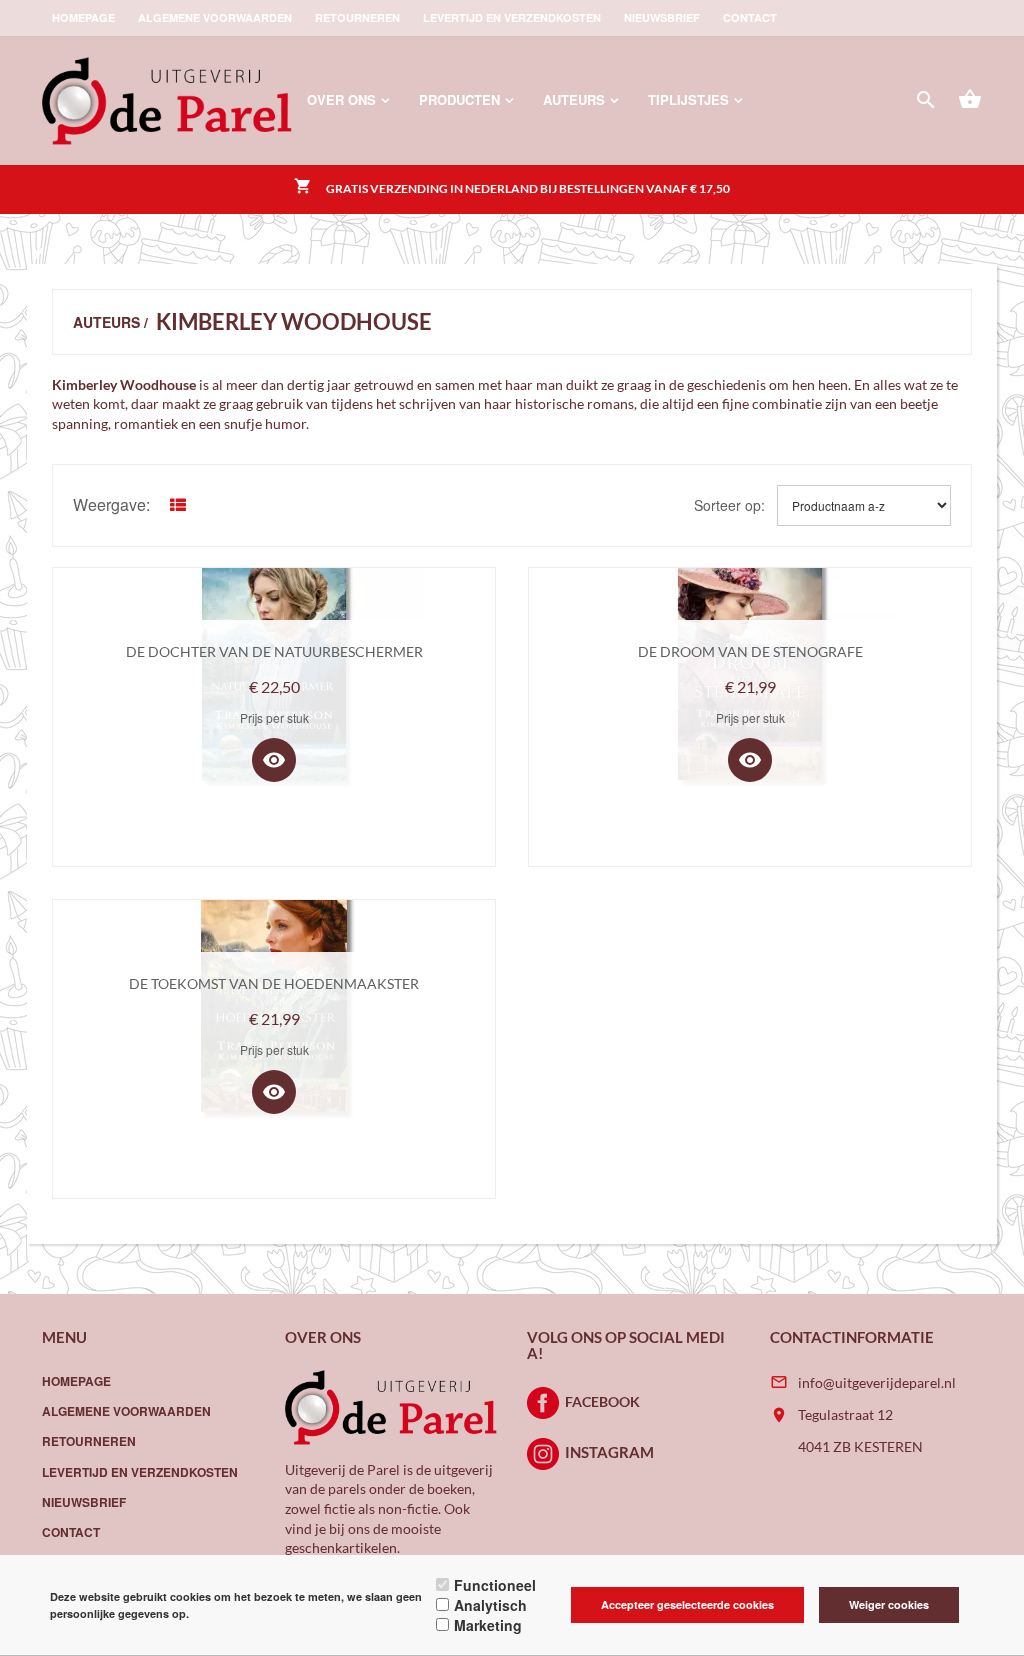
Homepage (83, 17)
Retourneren (357, 17)
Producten (459, 99)
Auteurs (574, 99)
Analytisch (490, 1605)
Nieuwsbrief (662, 17)
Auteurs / (110, 322)
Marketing (488, 1625)
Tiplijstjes (688, 99)
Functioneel (495, 1585)
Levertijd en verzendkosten (512, 17)
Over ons (341, 99)
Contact (750, 17)
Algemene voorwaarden (215, 17)
